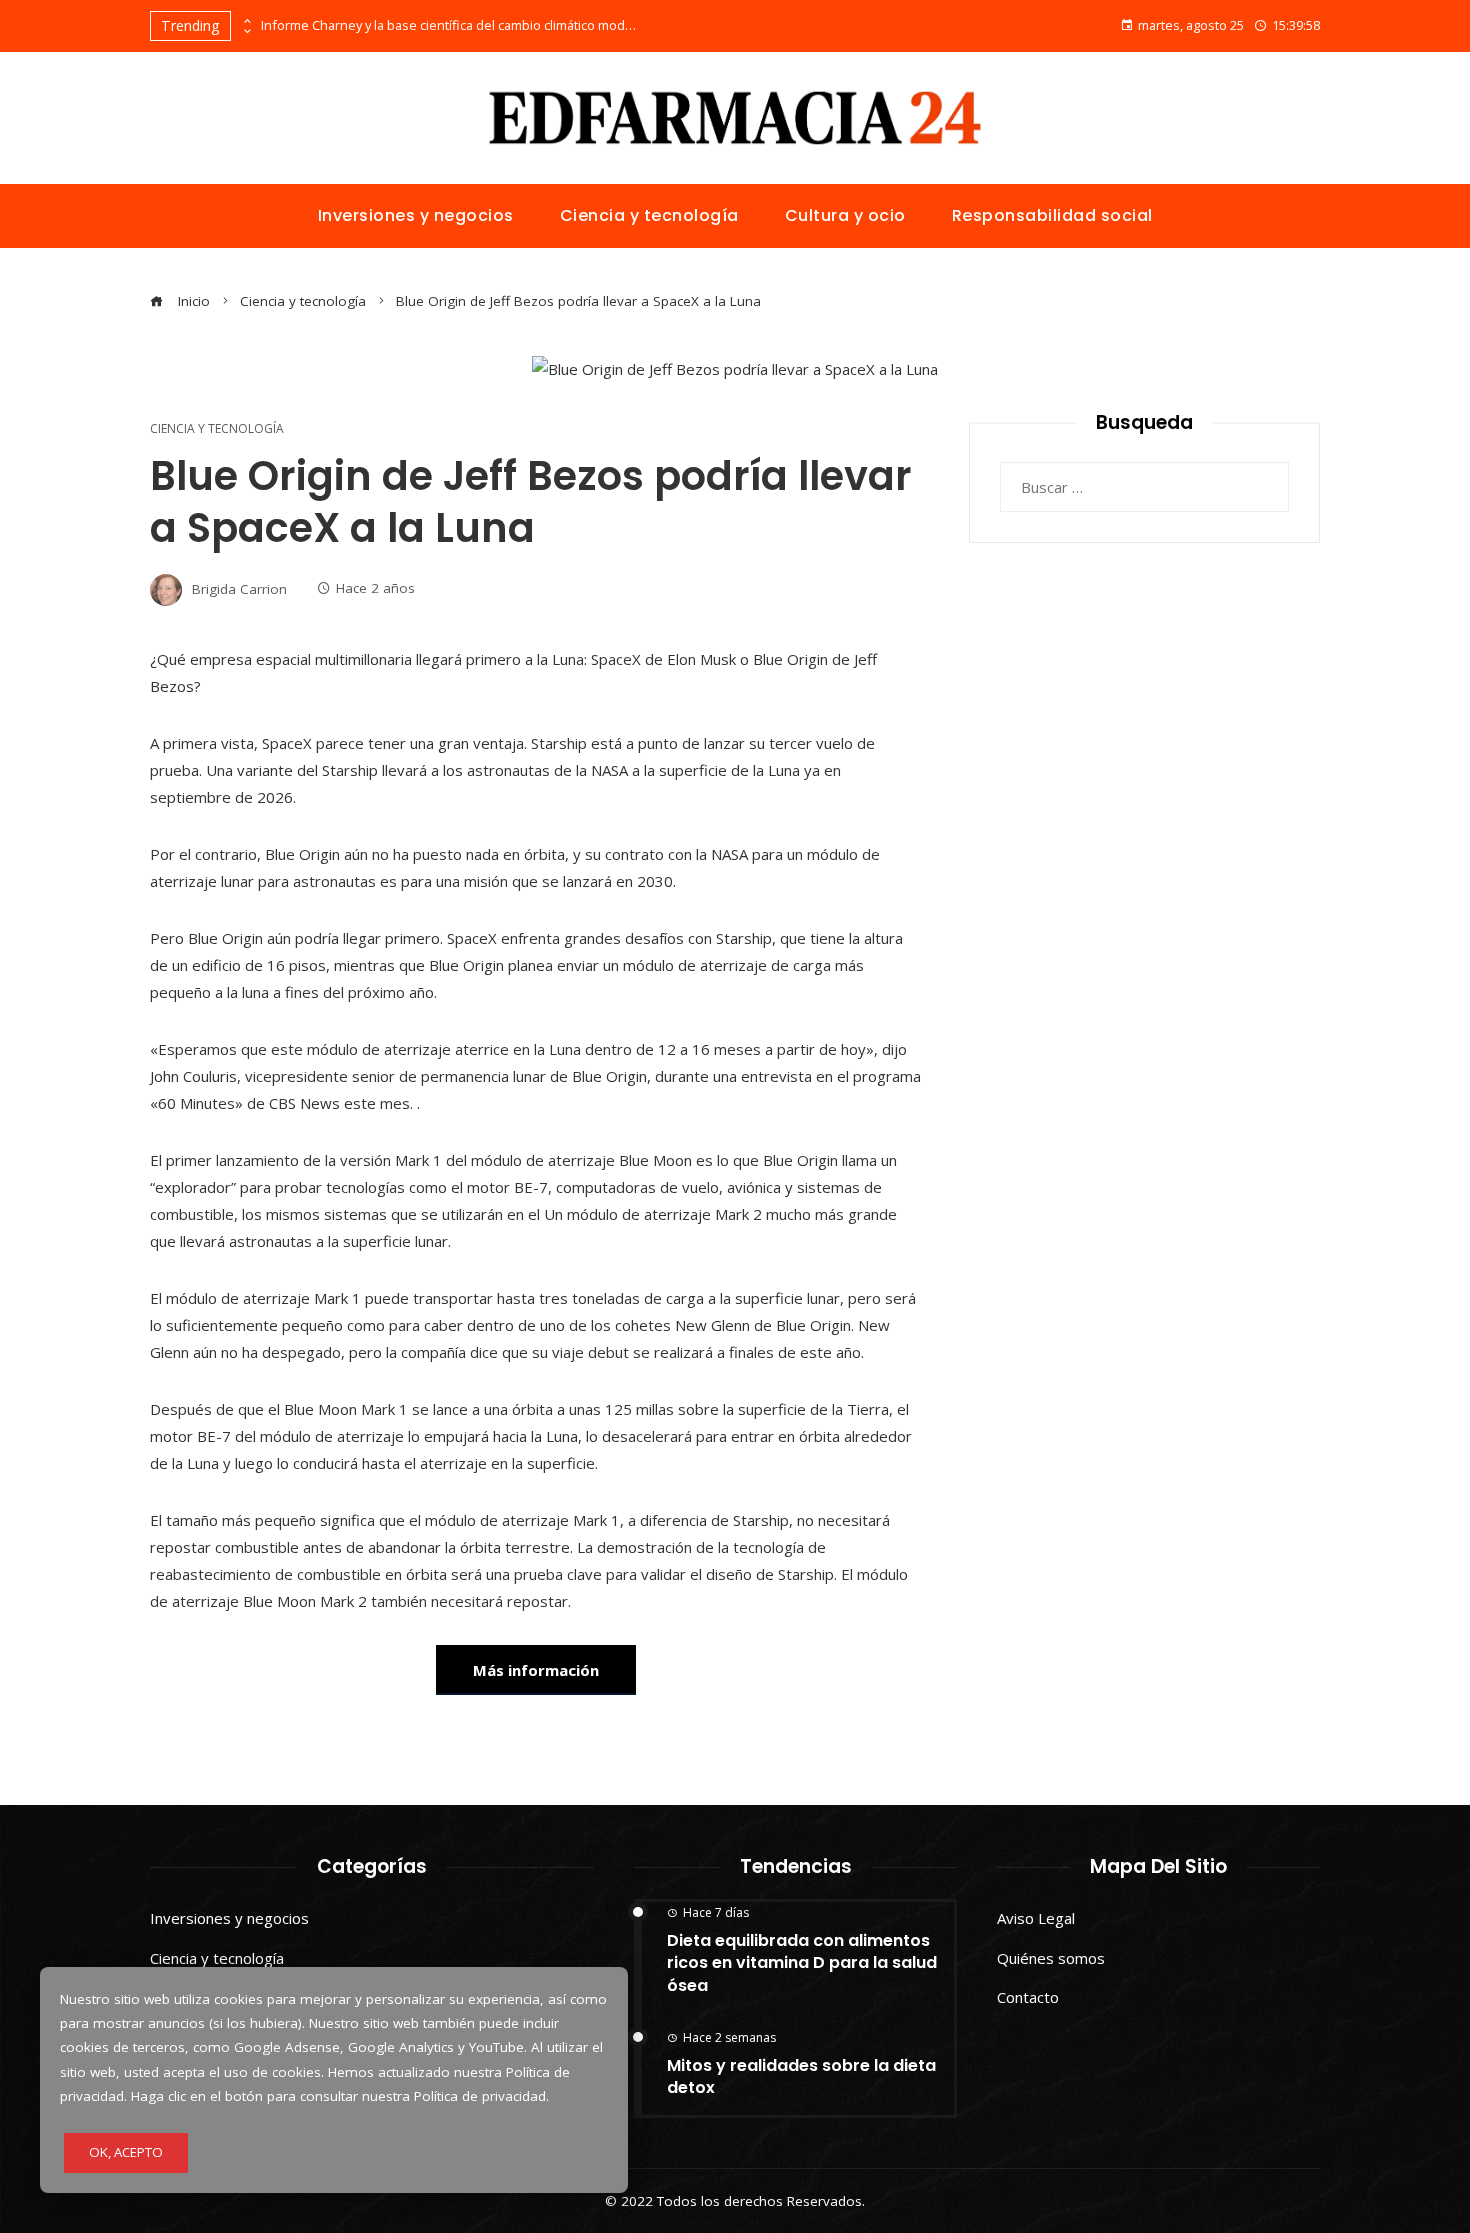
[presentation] (246, 21)
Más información (536, 1670)
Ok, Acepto (126, 2152)
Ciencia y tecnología (217, 429)
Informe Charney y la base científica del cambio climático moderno (451, 25)
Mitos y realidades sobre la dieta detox (801, 2076)
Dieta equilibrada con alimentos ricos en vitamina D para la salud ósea (802, 1963)
